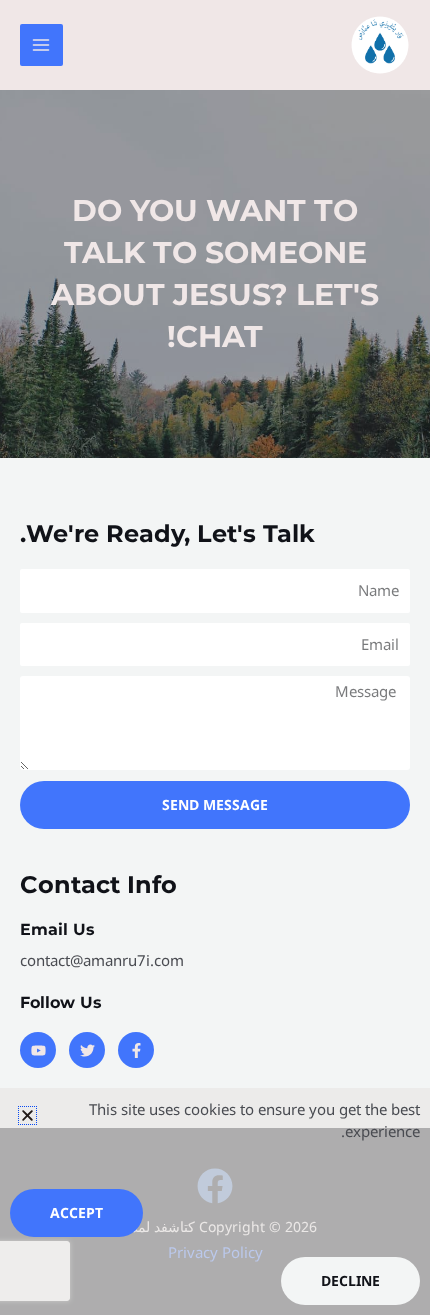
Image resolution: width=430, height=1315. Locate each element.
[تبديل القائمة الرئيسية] (41, 45)
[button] (27, 1115)
